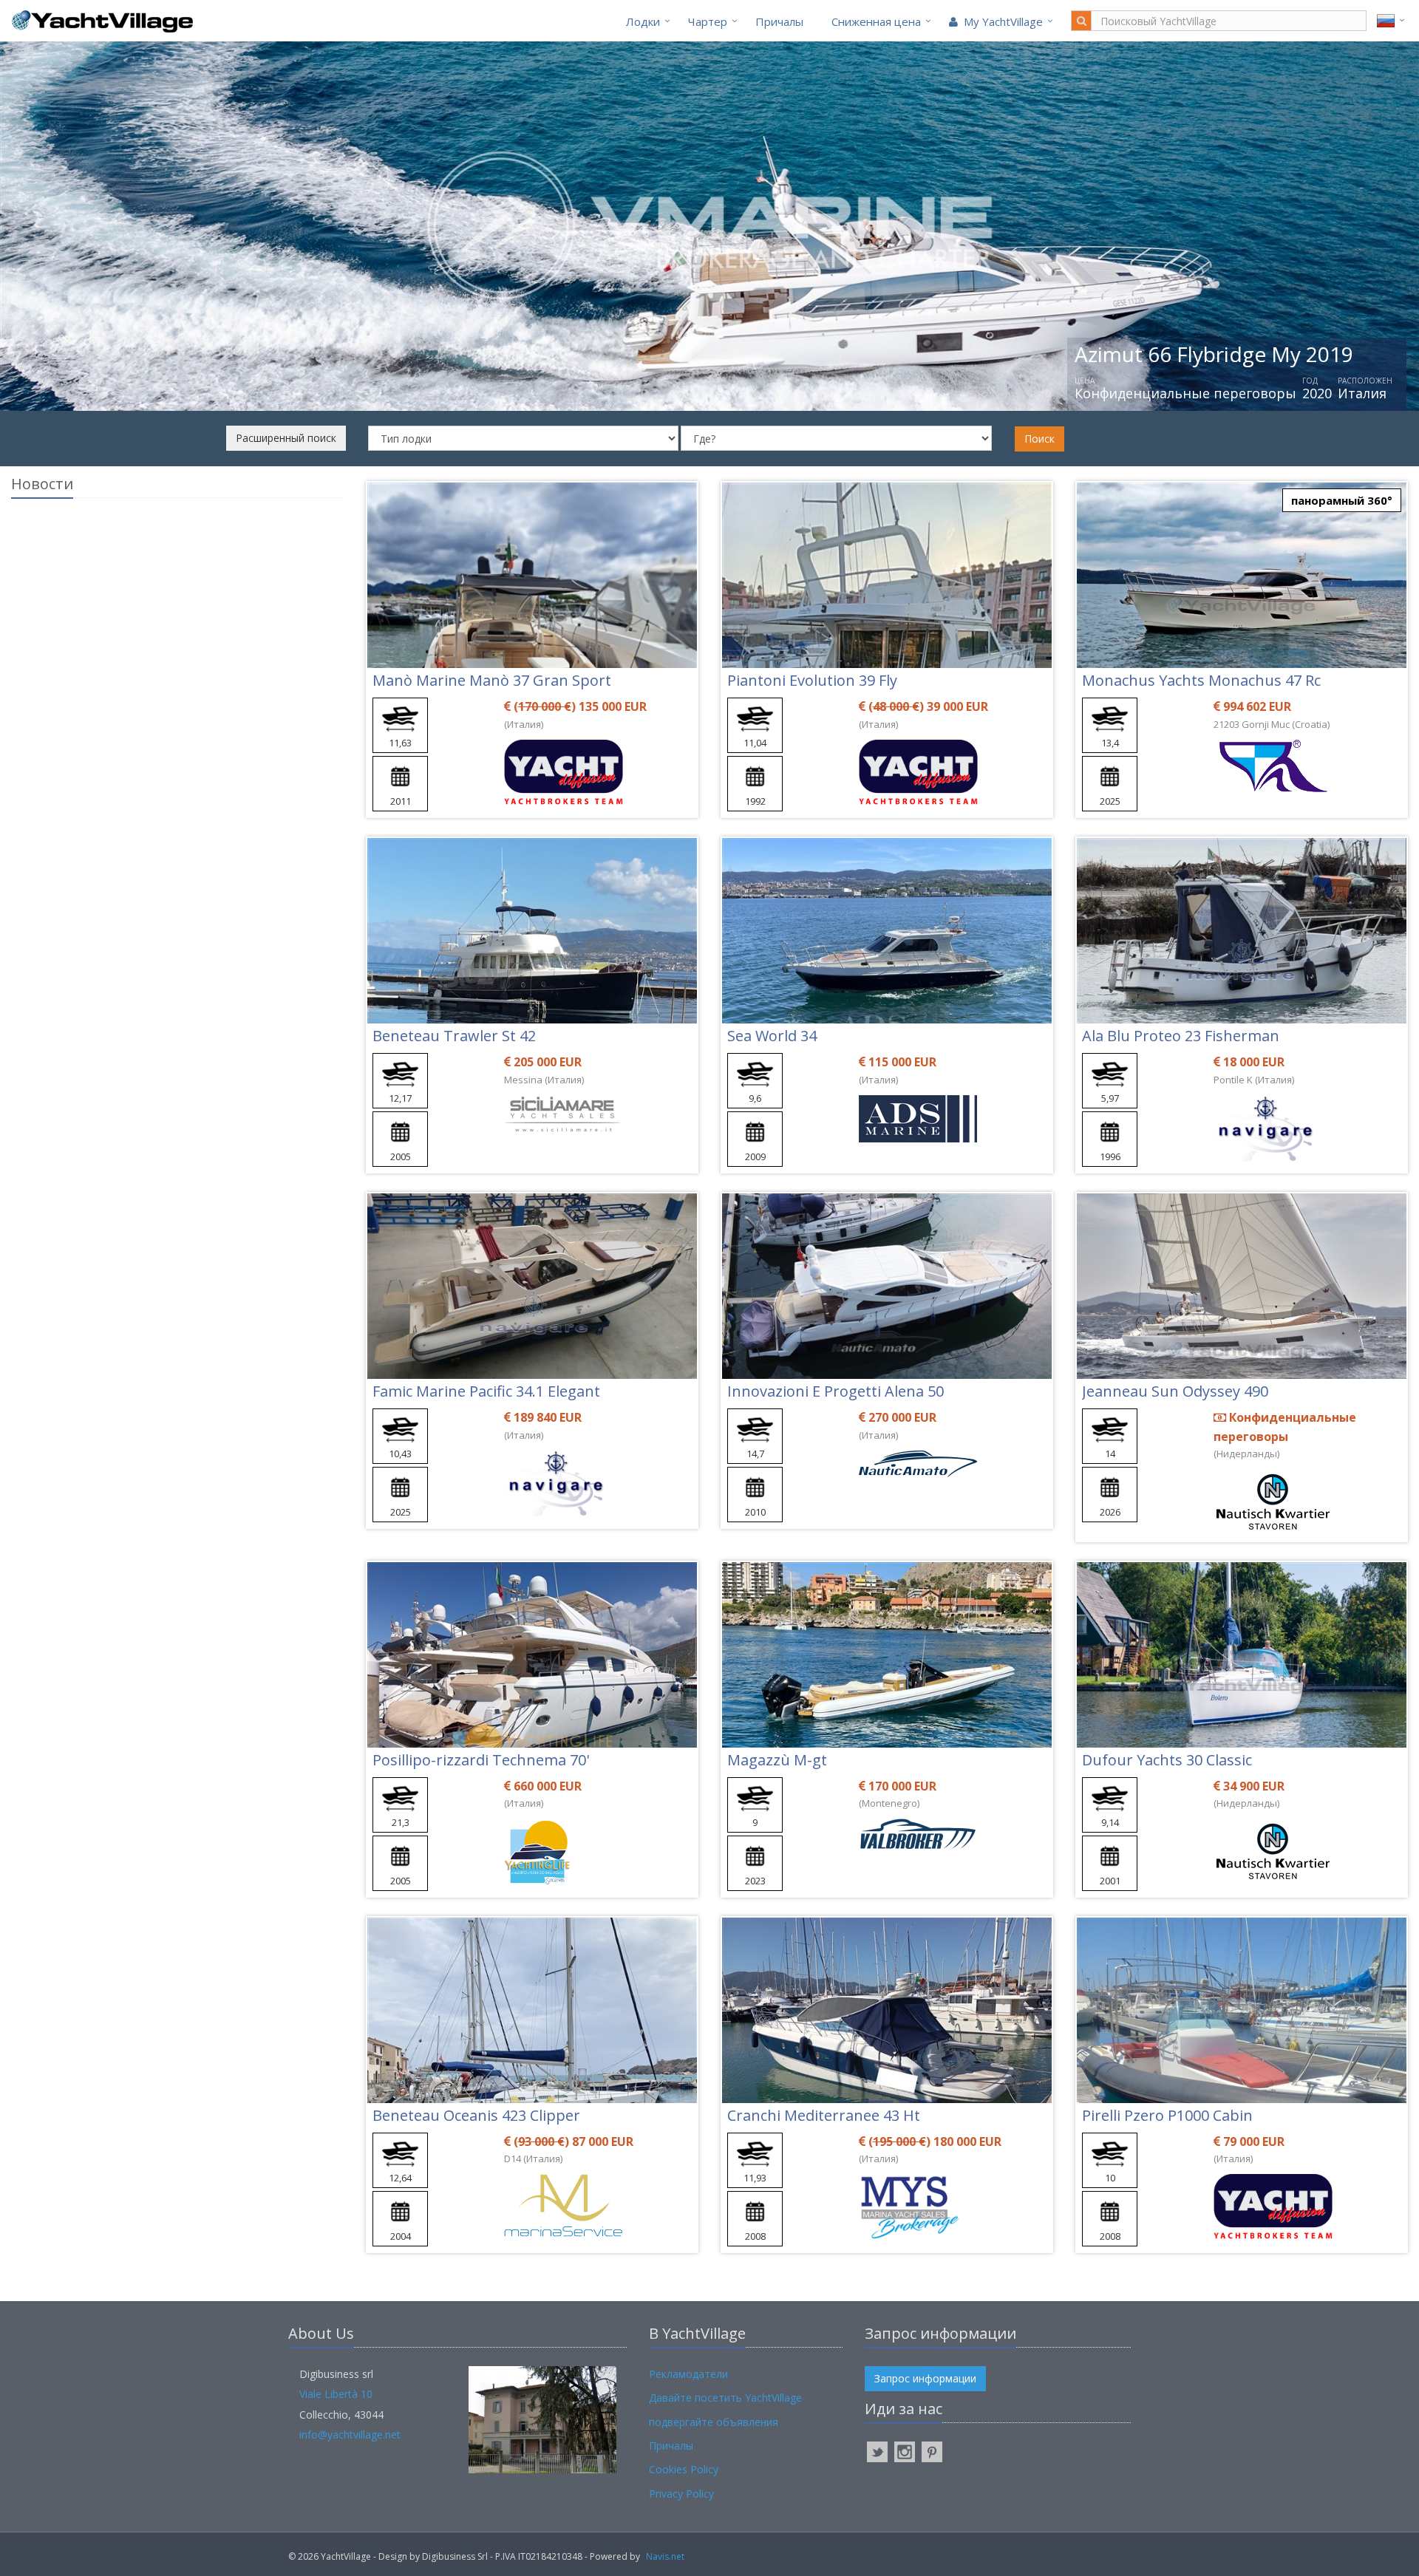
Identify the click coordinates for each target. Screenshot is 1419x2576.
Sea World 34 (772, 1036)
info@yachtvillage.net (350, 2434)
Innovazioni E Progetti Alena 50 (836, 1391)
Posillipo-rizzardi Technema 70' (481, 1760)
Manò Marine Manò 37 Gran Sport (492, 680)
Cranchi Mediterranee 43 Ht (824, 2115)
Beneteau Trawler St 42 (454, 1036)
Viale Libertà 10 (336, 2394)
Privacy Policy (681, 2494)
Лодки (643, 21)
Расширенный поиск (286, 438)
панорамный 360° (1342, 500)
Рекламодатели (688, 2374)
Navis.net (665, 2556)
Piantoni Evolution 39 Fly (812, 680)
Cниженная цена (876, 21)
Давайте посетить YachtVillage (725, 2398)
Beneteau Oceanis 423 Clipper (476, 2115)
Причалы (779, 21)
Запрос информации (925, 2378)
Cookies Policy (684, 2469)
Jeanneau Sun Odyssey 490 (1175, 1391)
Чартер (708, 21)
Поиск (1039, 439)
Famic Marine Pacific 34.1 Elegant (486, 1391)
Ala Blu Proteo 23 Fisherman (1181, 1036)
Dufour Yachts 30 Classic (1167, 1760)
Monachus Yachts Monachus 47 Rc (1201, 680)
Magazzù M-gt (777, 1760)
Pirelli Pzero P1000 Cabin (1167, 2115)
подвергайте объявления (714, 2422)
